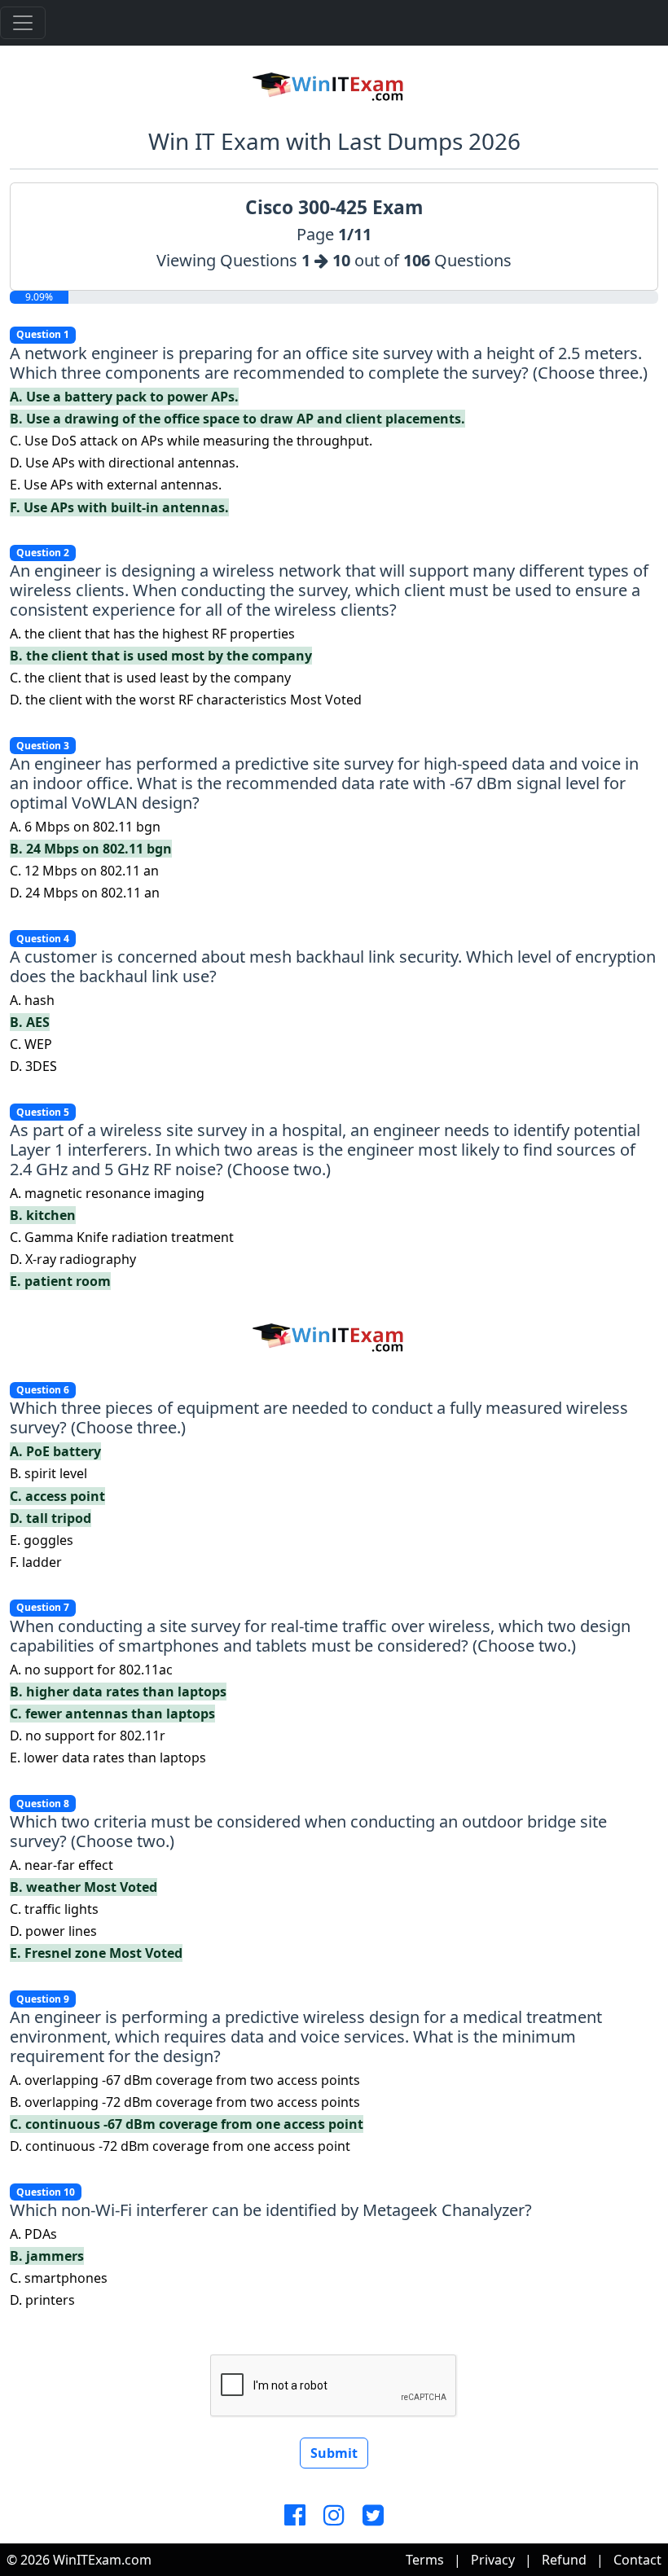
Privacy (493, 2560)
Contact (637, 2560)
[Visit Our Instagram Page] (334, 2516)
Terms (425, 2560)
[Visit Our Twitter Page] (373, 2516)
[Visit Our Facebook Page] (295, 2516)
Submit (334, 2453)
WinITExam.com (102, 2560)
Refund (564, 2560)
